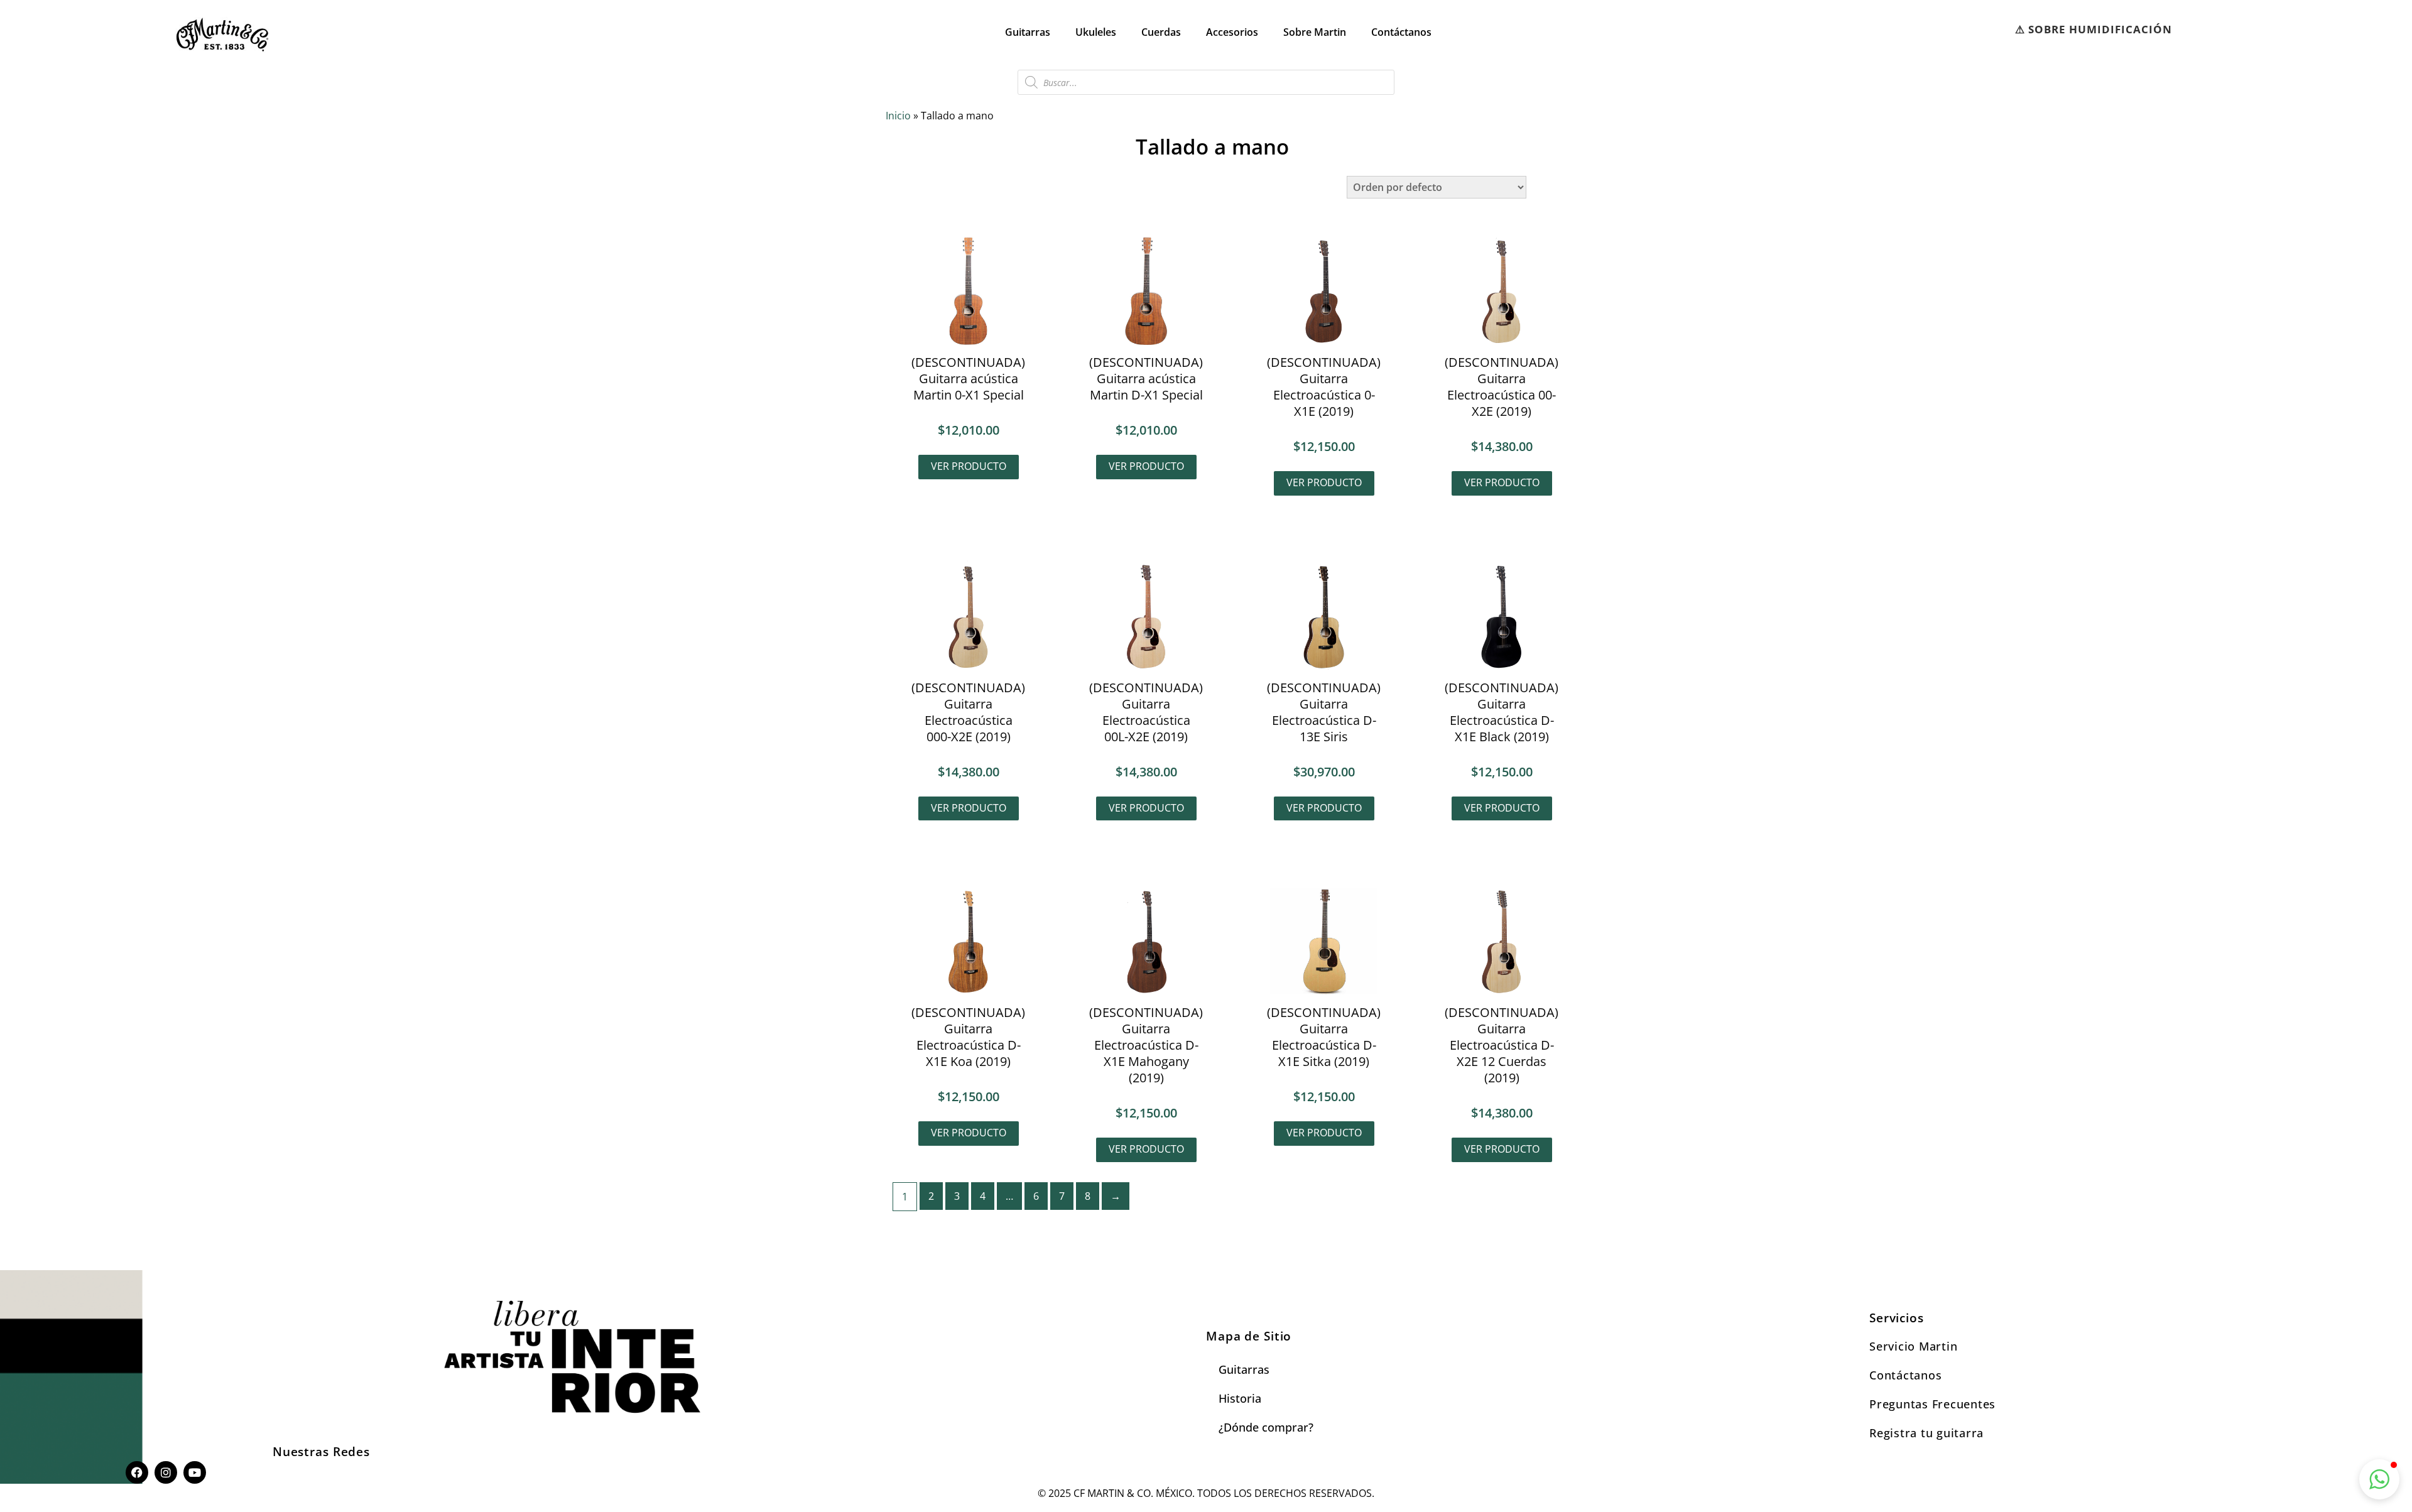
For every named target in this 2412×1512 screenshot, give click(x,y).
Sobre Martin (1315, 32)
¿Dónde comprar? (1266, 1427)
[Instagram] (166, 1472)
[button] (2379, 1479)
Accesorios (1232, 32)
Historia (1240, 1398)
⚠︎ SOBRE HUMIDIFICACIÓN (2094, 29)
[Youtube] (195, 1472)
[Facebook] (137, 1472)
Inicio (898, 116)
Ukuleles (1096, 32)
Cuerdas (1161, 32)
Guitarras (1028, 32)
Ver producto (969, 466)
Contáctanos (1401, 32)
